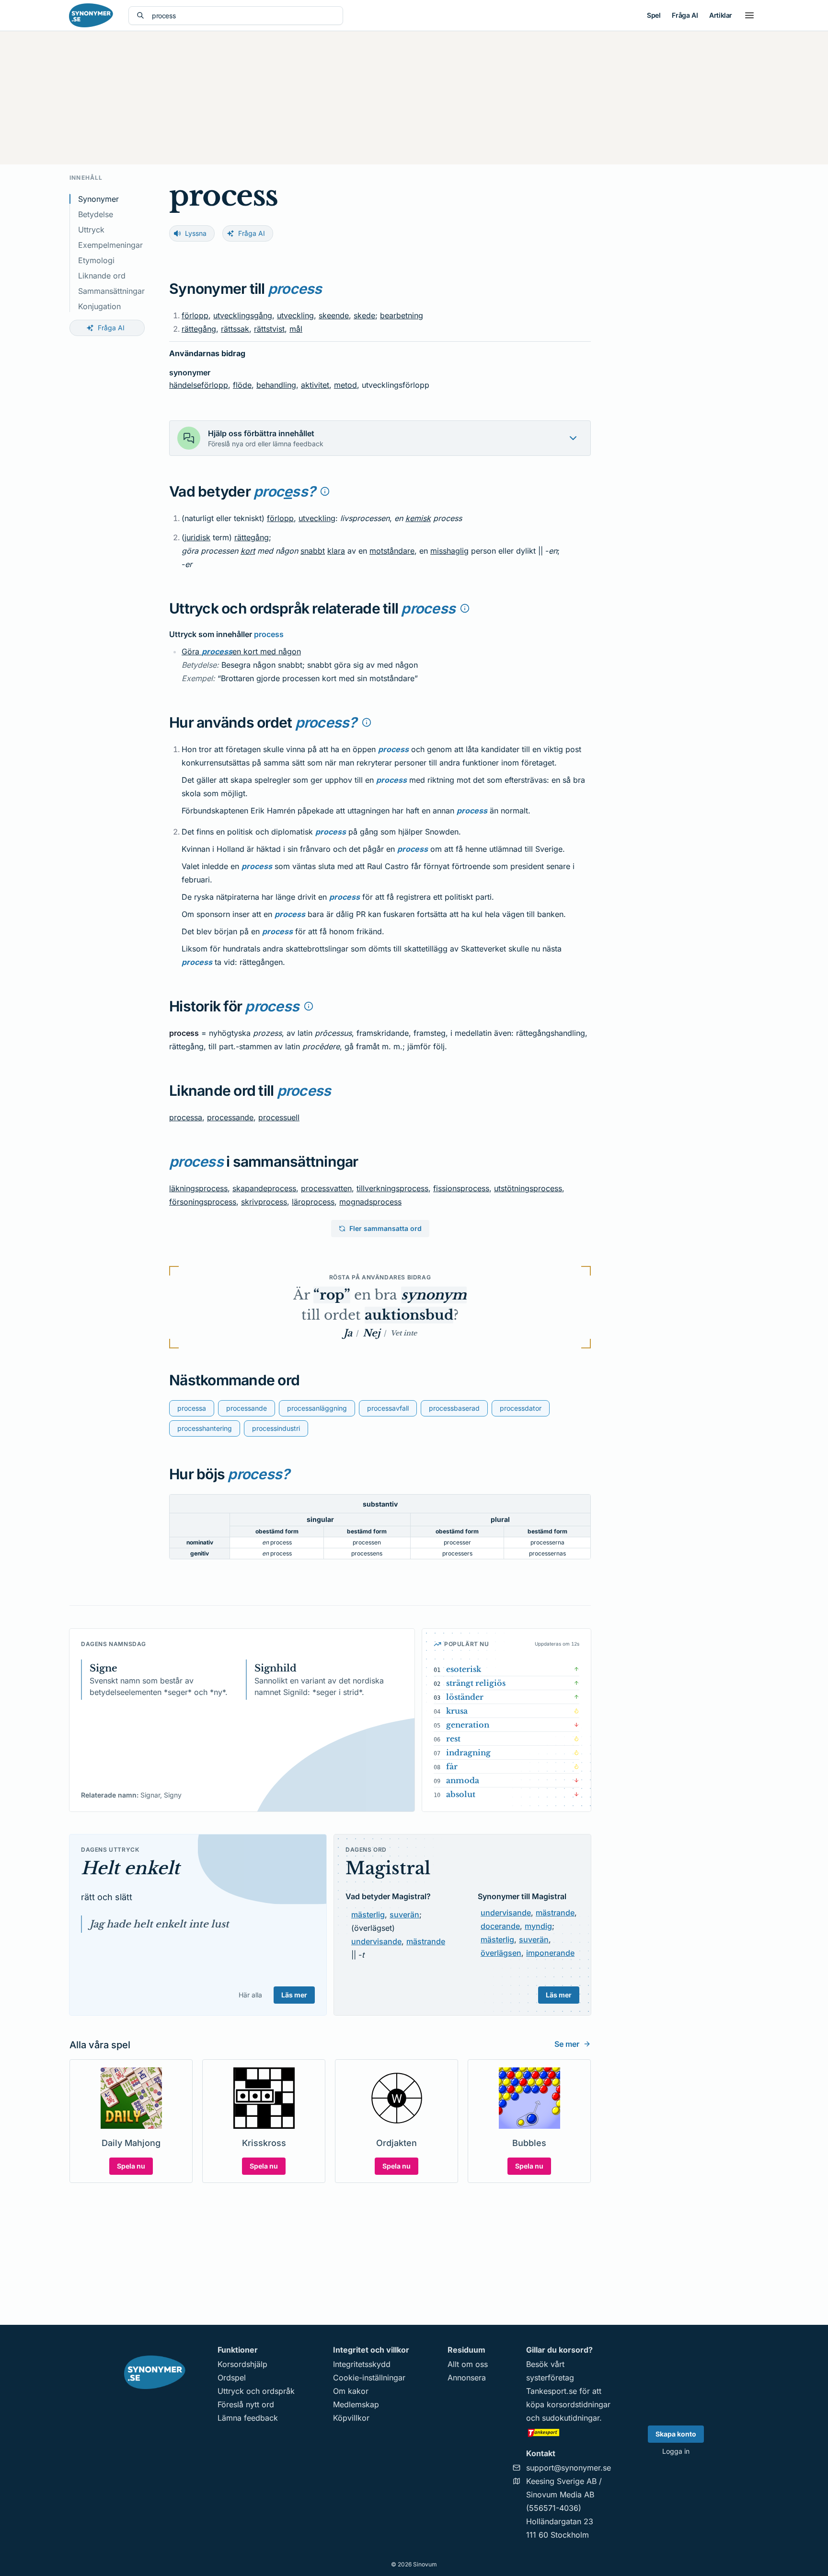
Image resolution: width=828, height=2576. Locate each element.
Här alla (250, 1995)
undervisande (376, 1941)
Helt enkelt (130, 1868)
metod (345, 385)
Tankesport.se (552, 2391)
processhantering (205, 1428)
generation (468, 1725)
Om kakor (351, 2391)
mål (296, 329)
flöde (242, 385)
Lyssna (196, 233)
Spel (654, 15)
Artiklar (721, 15)
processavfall (388, 1408)
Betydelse (96, 214)
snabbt (313, 551)
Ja (348, 1333)
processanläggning (317, 1408)
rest (453, 1739)
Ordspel (232, 2378)
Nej (371, 1333)
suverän (404, 1915)
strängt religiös (476, 1683)
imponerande (550, 1953)
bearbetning (402, 315)
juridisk (197, 537)
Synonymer (98, 199)
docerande (500, 1926)
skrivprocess (264, 1202)
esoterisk (464, 1669)
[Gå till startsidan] (91, 15)
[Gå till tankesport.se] (569, 2432)
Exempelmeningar (110, 245)
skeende (334, 315)
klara (336, 551)
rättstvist (269, 329)
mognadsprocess (370, 1202)
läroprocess (313, 1202)
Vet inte (404, 1333)
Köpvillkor (351, 2418)
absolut (461, 1794)
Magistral (388, 1868)
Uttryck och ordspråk (256, 2391)
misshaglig (449, 551)
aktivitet (315, 385)
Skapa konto (676, 2434)
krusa (457, 1711)
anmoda (463, 1780)
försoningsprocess (203, 1202)
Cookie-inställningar (369, 2378)
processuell (279, 1117)
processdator (521, 1408)
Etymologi (96, 260)
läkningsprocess (198, 1188)
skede (364, 315)
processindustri (276, 1428)
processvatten (326, 1188)
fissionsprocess (461, 1188)
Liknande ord (102, 276)
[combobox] (243, 16)
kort (248, 551)
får (452, 1766)
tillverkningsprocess (392, 1188)
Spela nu (131, 2166)
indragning (468, 1752)
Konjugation (99, 306)
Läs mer (294, 1995)
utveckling (295, 315)
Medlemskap (356, 2404)
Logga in (676, 2451)
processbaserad (454, 1408)
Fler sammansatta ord (385, 1228)
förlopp (195, 315)
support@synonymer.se (569, 2468)
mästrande (426, 1941)
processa (186, 1117)
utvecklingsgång (243, 315)
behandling (276, 385)
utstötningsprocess (528, 1188)
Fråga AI (685, 15)
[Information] (325, 491)
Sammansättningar (111, 291)
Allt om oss (468, 2364)
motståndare (392, 551)
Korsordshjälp (242, 2364)
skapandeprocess (264, 1188)
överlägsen (501, 1953)
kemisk (418, 518)
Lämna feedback (248, 2418)
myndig (538, 1926)
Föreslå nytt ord (246, 2404)
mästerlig (368, 1915)
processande (230, 1117)
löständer (465, 1697)
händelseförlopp (199, 385)
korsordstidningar (579, 2404)
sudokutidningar (571, 2418)
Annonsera (467, 2378)
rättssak (235, 329)
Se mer (567, 2044)
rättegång (199, 329)
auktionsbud (409, 1315)
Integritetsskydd (362, 2364)
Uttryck (91, 230)
